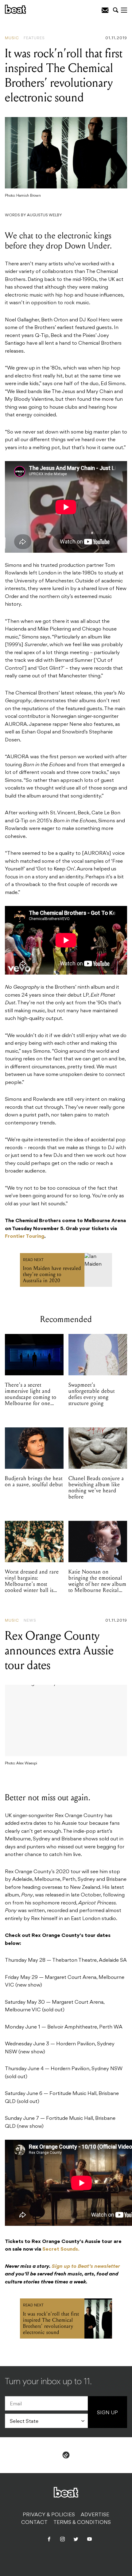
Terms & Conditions (82, 2523)
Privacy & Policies (49, 2515)
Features (34, 38)
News (30, 1621)
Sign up (107, 2413)
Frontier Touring (25, 1237)
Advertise (95, 2515)
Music (12, 38)
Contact (34, 2523)
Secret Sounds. (61, 2249)
